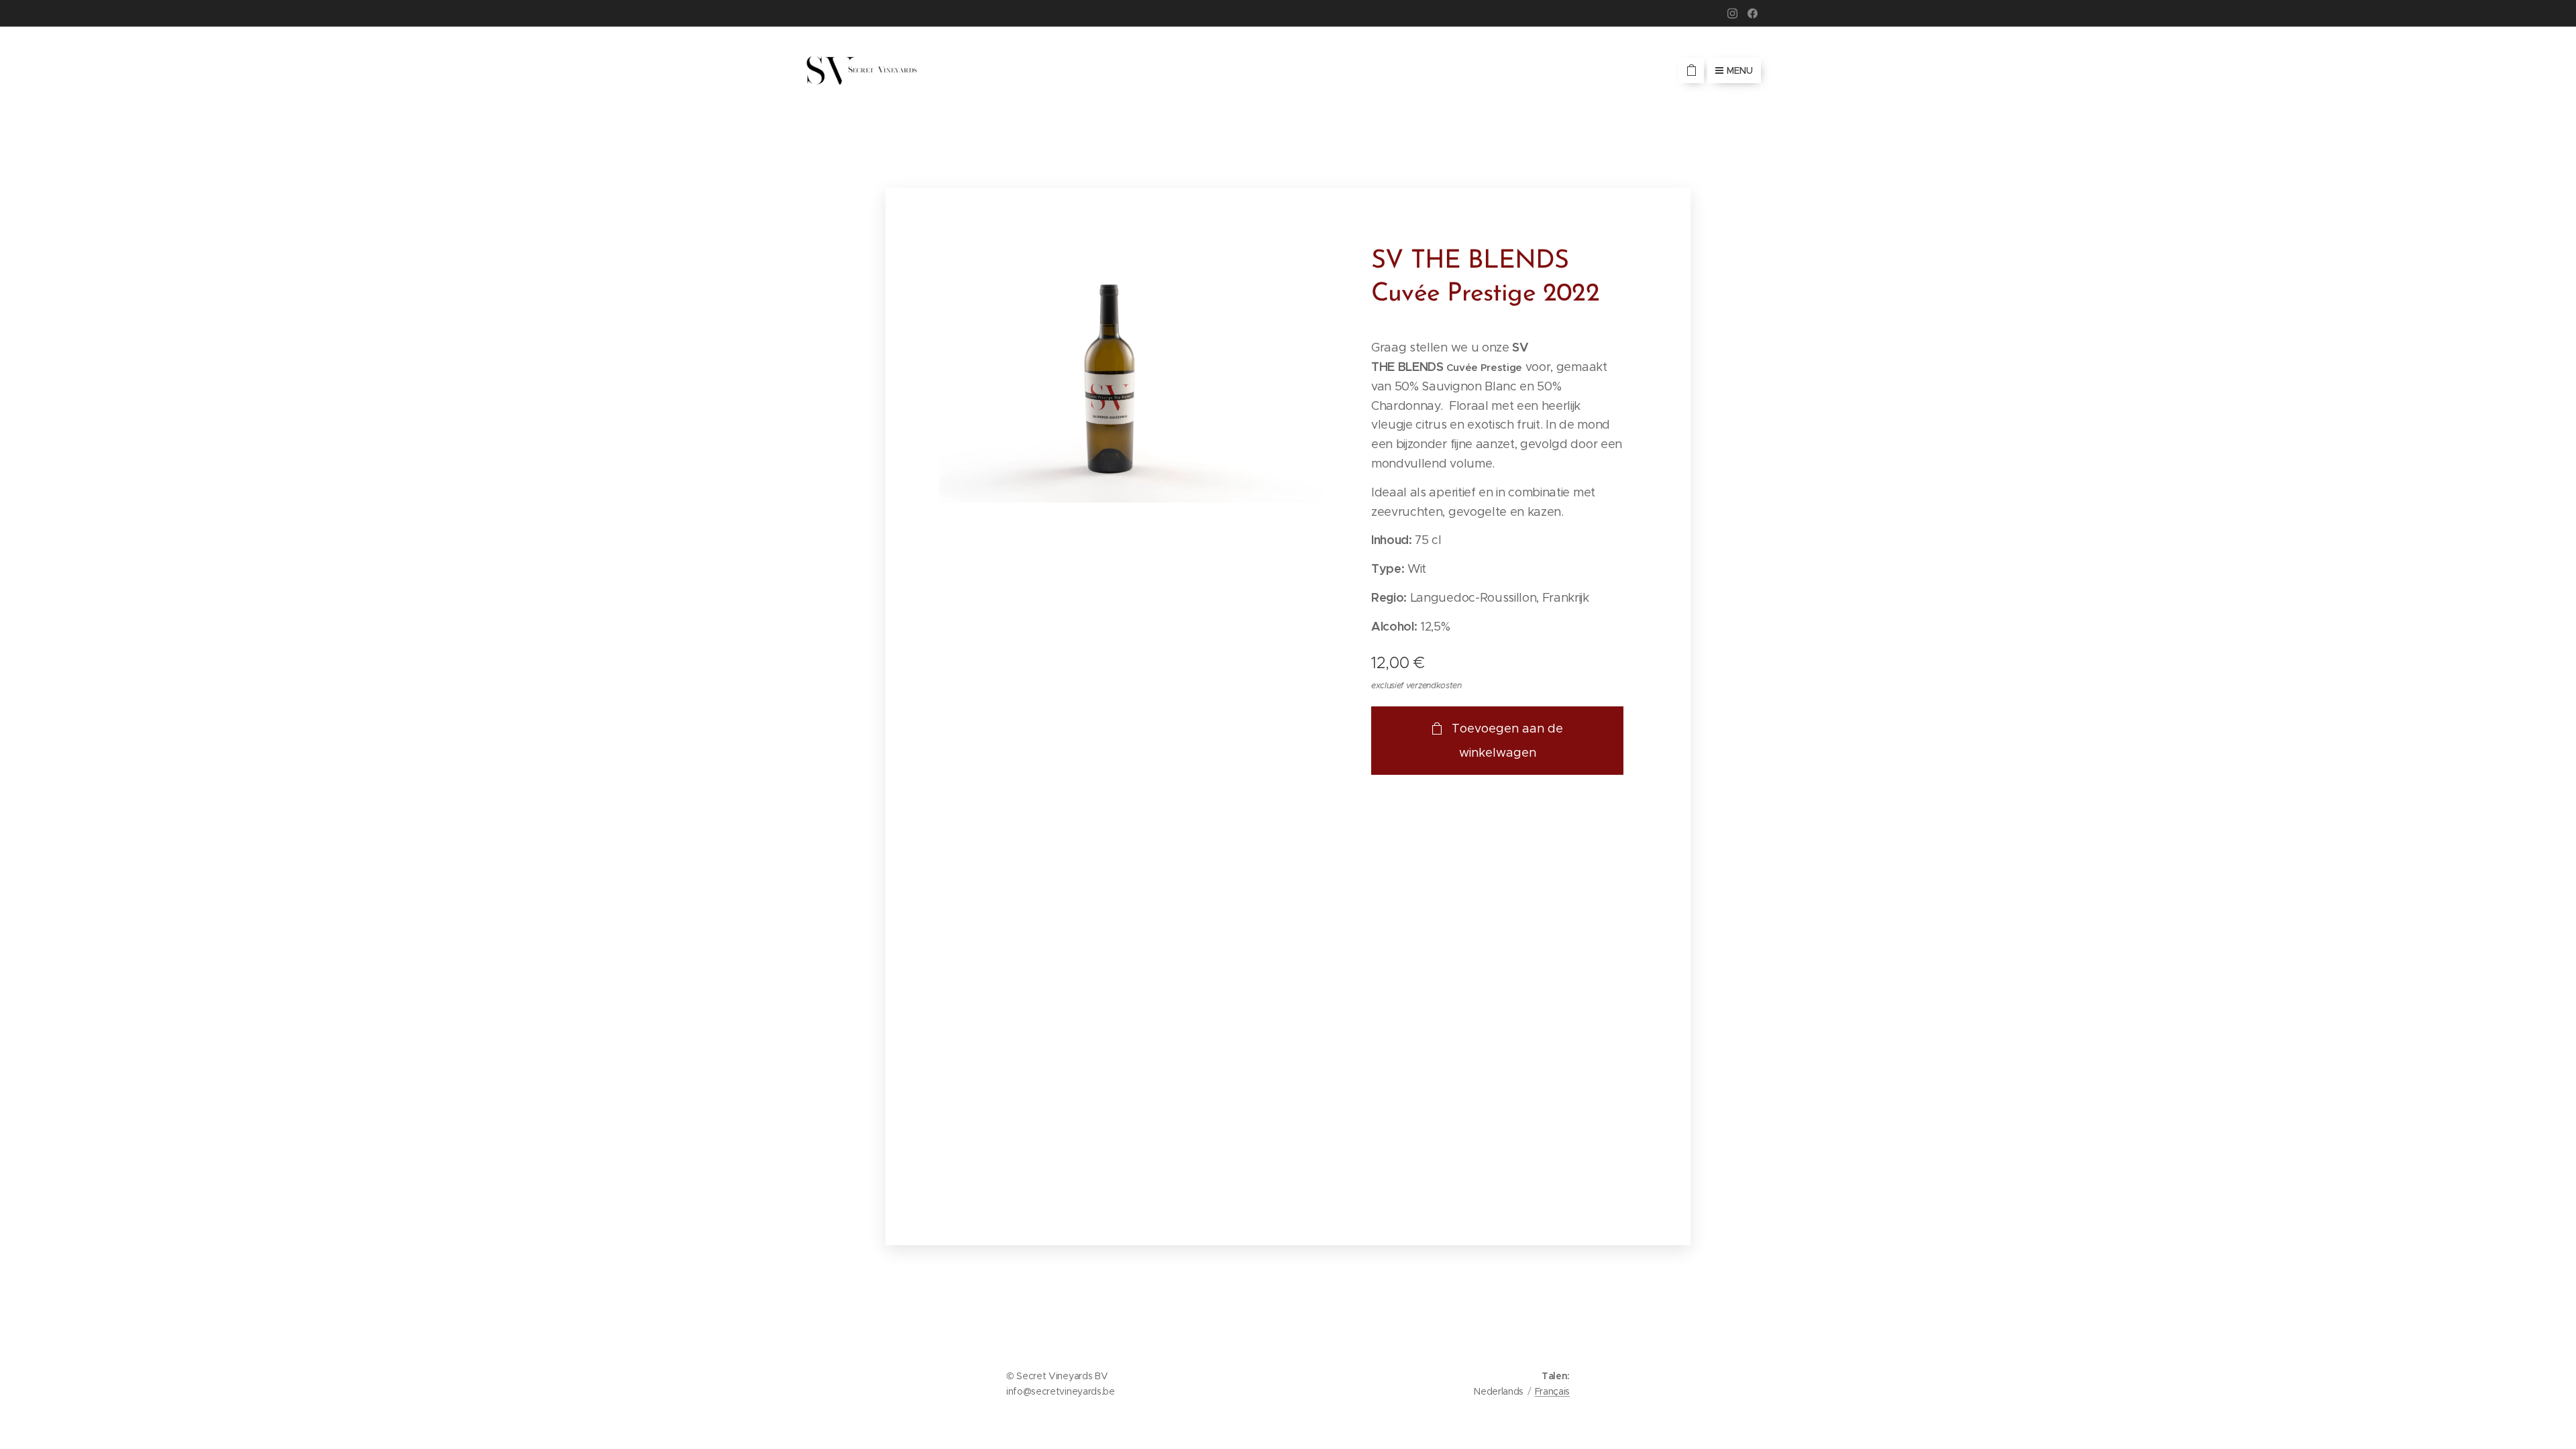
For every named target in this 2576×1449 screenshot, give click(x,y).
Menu (1740, 70)
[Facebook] (1753, 13)
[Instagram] (1732, 13)
